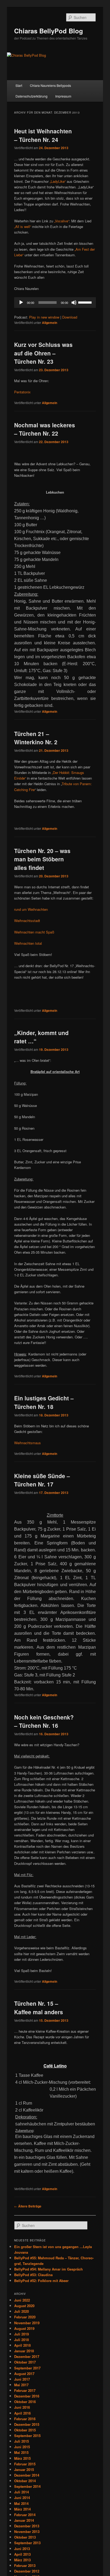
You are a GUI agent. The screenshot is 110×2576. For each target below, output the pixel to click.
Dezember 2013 (27, 2526)
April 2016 (22, 2413)
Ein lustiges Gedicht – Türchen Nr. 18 (44, 1402)
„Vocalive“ (61, 221)
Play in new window (44, 317)
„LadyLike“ (58, 181)
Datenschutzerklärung (32, 96)
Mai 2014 (21, 2503)
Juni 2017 (22, 2379)
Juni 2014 (22, 2498)
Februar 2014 (25, 2515)
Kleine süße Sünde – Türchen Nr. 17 (42, 1480)
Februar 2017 (25, 2390)
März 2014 (22, 2509)
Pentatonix (22, 392)
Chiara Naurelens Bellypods (50, 85)
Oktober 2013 (25, 2537)
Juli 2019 (21, 2334)
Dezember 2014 (27, 2475)
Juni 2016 (22, 2407)
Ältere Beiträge (28, 2206)
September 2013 (27, 2543)
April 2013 (22, 2554)
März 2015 (22, 2458)
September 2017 (27, 2368)
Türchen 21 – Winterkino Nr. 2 (36, 738)
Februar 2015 (25, 2464)
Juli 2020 (21, 2311)
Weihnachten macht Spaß (34, 932)
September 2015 (27, 2436)
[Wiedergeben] (21, 303)
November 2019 (27, 2323)
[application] (55, 303)
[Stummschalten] (74, 303)
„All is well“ (23, 226)
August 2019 (24, 2328)
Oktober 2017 (25, 2362)
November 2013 (27, 2532)
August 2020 (24, 2306)
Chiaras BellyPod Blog (49, 31)
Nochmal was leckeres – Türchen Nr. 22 (45, 429)
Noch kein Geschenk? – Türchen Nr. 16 (44, 1721)
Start (19, 85)
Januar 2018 (24, 2351)
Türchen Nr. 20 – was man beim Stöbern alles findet (42, 859)
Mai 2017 (21, 2385)
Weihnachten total (28, 943)
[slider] (86, 302)
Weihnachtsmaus (27, 1443)
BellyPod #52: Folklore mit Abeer (41, 2281)
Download (70, 317)
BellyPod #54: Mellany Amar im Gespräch (48, 2269)
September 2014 (27, 2486)
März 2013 (22, 2560)
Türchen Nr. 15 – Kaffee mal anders (39, 2008)
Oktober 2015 (25, 2430)
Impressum (63, 96)
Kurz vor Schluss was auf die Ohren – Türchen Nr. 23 (43, 353)
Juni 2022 (22, 2300)
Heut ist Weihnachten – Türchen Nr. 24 (43, 135)
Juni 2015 (22, 2447)
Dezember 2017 (27, 2356)
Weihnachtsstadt (27, 921)
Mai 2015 (21, 2452)
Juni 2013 (22, 2549)
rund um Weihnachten (31, 909)
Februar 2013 (25, 2565)
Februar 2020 (25, 2317)
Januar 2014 (24, 2520)
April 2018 (22, 2345)
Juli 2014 (21, 2492)
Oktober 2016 (25, 2402)
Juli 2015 (21, 2441)
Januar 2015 (24, 2470)
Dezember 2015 (27, 2424)
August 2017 (24, 2374)
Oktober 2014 (25, 2481)
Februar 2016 (25, 2419)
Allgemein (50, 323)
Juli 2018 (21, 2340)
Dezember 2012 (27, 2571)
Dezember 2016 (27, 2396)
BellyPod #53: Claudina (33, 2275)
